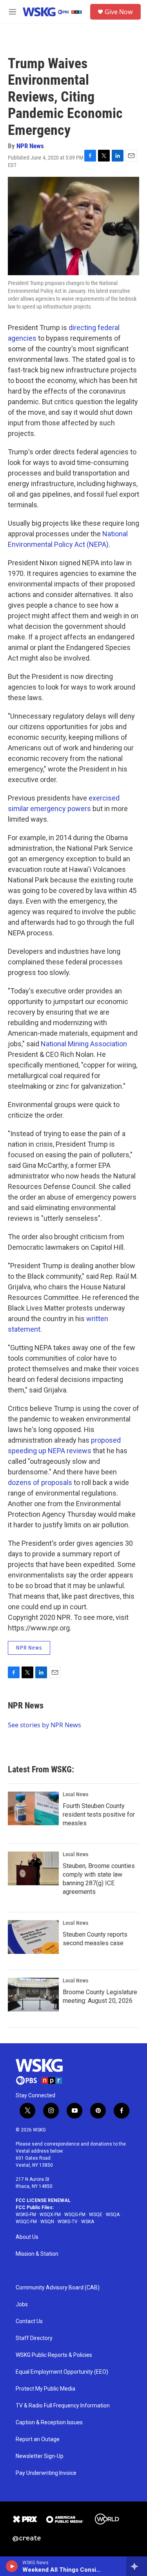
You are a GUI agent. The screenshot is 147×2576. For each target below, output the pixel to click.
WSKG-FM (26, 2215)
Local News (75, 1794)
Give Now (119, 12)
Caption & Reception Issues (49, 2423)
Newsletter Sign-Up (40, 2456)
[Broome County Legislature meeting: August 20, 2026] (33, 1995)
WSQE (96, 2215)
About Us (27, 2237)
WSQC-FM (26, 2222)
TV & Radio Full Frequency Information (63, 2406)
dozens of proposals (40, 1482)
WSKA (88, 2222)
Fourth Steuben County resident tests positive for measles (99, 1814)
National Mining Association (84, 1044)
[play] (12, 2566)
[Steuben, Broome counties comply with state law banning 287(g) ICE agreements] (33, 1868)
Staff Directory (34, 2338)
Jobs (22, 2305)
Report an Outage (38, 2439)
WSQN (47, 2222)
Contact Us (29, 2321)
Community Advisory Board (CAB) (58, 2288)
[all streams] (137, 2566)
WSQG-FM (75, 2215)
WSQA (113, 2215)
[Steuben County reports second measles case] (33, 1937)
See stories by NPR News (44, 1725)
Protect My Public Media (45, 2389)
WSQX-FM (50, 2215)
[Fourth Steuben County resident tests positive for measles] (33, 1808)
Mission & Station (37, 2254)
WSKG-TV (68, 2222)
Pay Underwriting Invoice (46, 2473)
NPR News (30, 146)
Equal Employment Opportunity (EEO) (62, 2372)
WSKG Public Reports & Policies (54, 2355)
